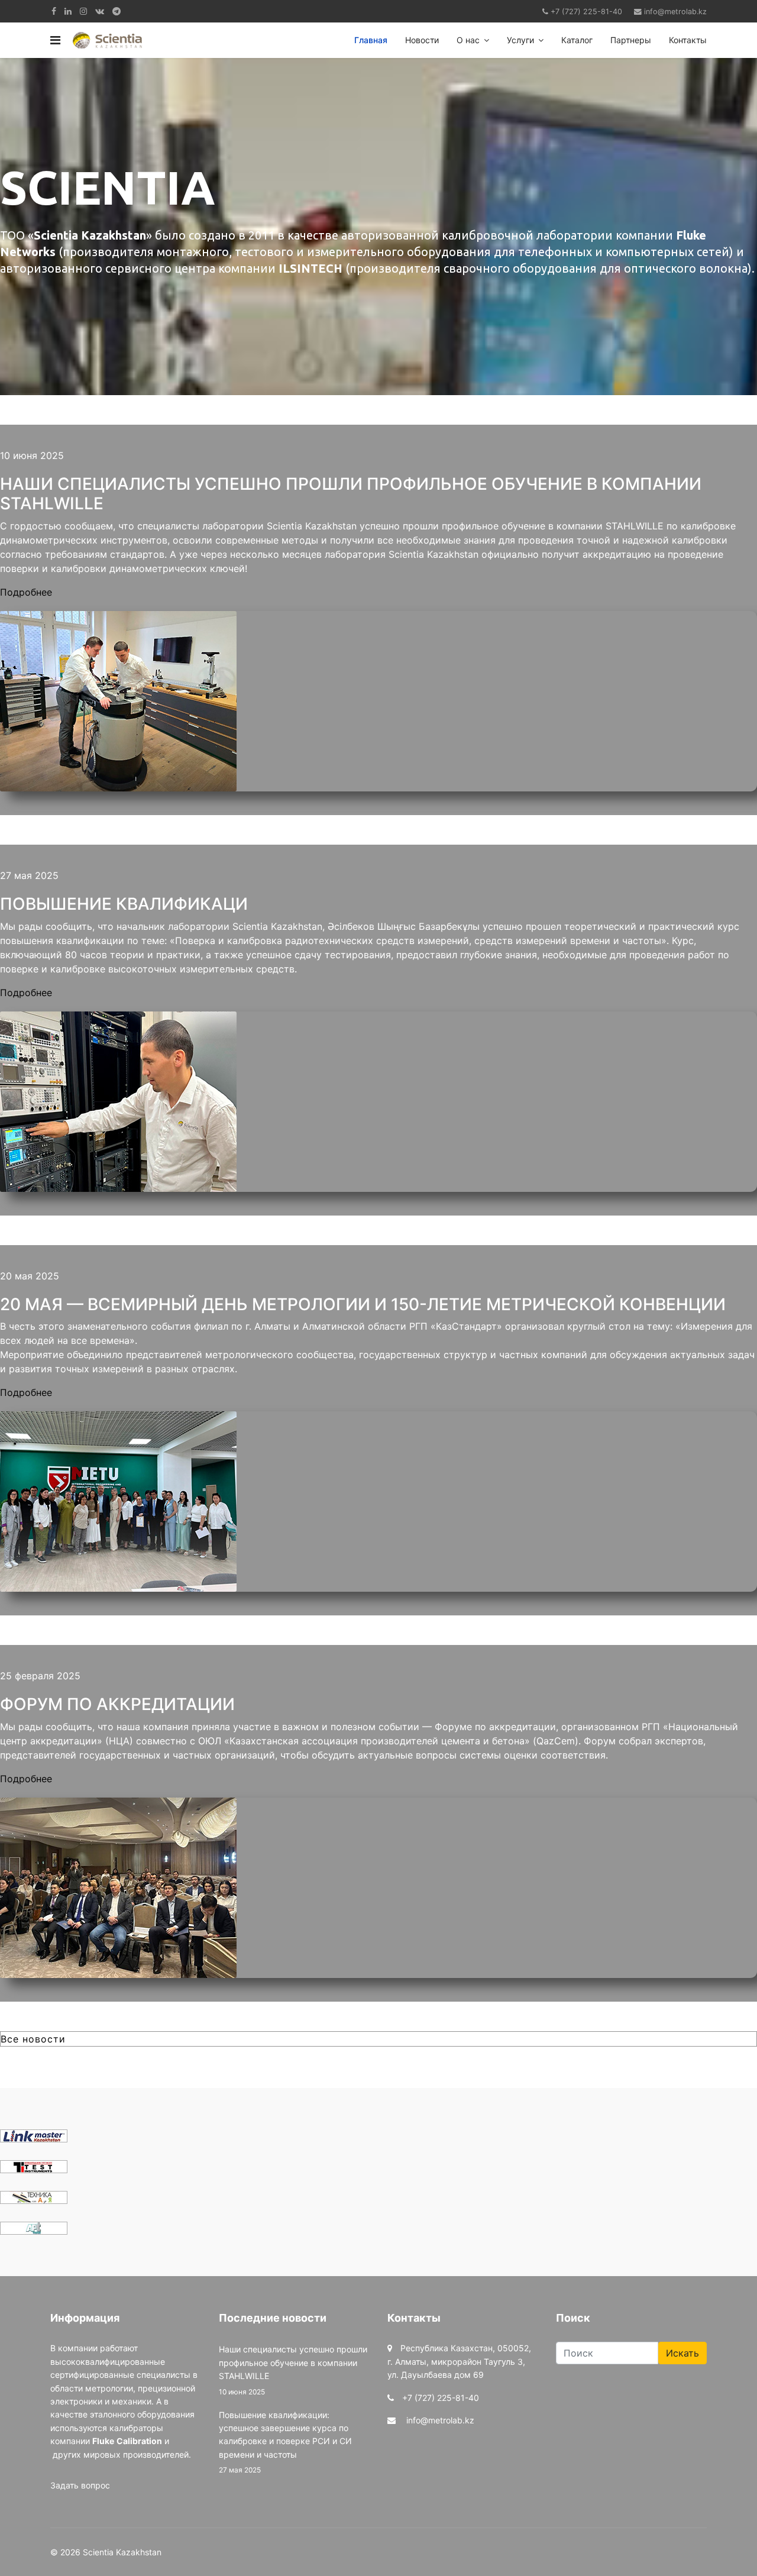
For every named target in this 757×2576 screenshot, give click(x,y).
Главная (371, 40)
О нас (468, 40)
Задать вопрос (80, 2485)
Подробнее (26, 592)
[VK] (100, 11)
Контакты (688, 40)
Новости (422, 40)
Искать (682, 2353)
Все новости (33, 2039)
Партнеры (631, 40)
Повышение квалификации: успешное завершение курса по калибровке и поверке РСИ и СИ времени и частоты (285, 2442)
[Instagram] (83, 11)
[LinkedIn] (68, 11)
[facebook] (54, 11)
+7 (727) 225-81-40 (586, 12)
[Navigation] (55, 40)
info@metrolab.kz (675, 12)
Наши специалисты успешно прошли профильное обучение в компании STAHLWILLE (293, 2370)
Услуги (520, 40)
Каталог (577, 40)
